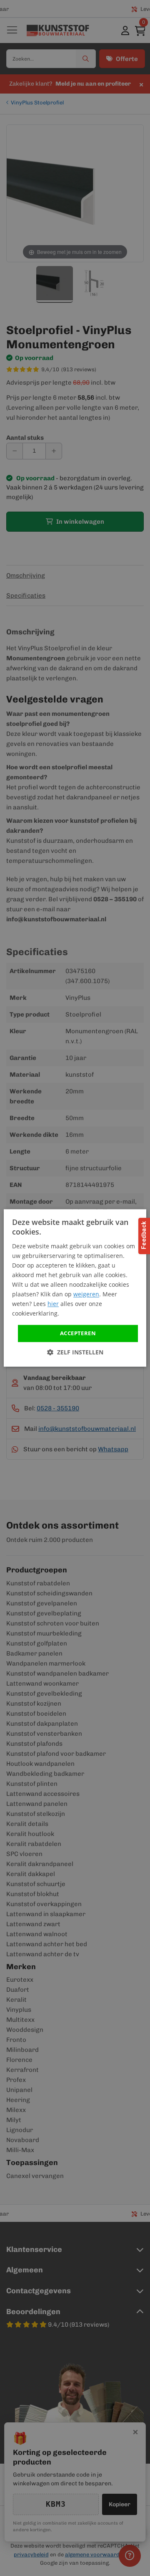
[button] (75, 1353)
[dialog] (75, 1288)
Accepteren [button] (78, 1333)
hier (53, 1304)
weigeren (86, 1294)
